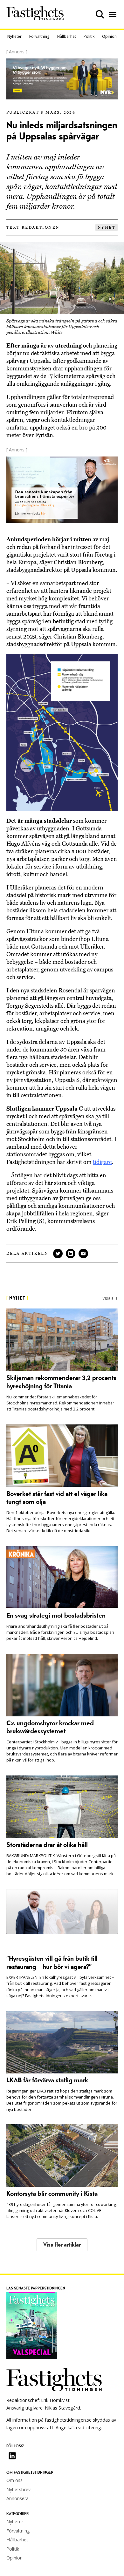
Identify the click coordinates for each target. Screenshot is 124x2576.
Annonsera (17, 2498)
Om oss (14, 2480)
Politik (89, 36)
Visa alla (110, 1298)
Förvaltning (39, 36)
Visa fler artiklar (62, 2245)
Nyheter (14, 36)
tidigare (102, 1162)
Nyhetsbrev (18, 2489)
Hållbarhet (67, 36)
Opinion (109, 36)
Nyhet (107, 227)
